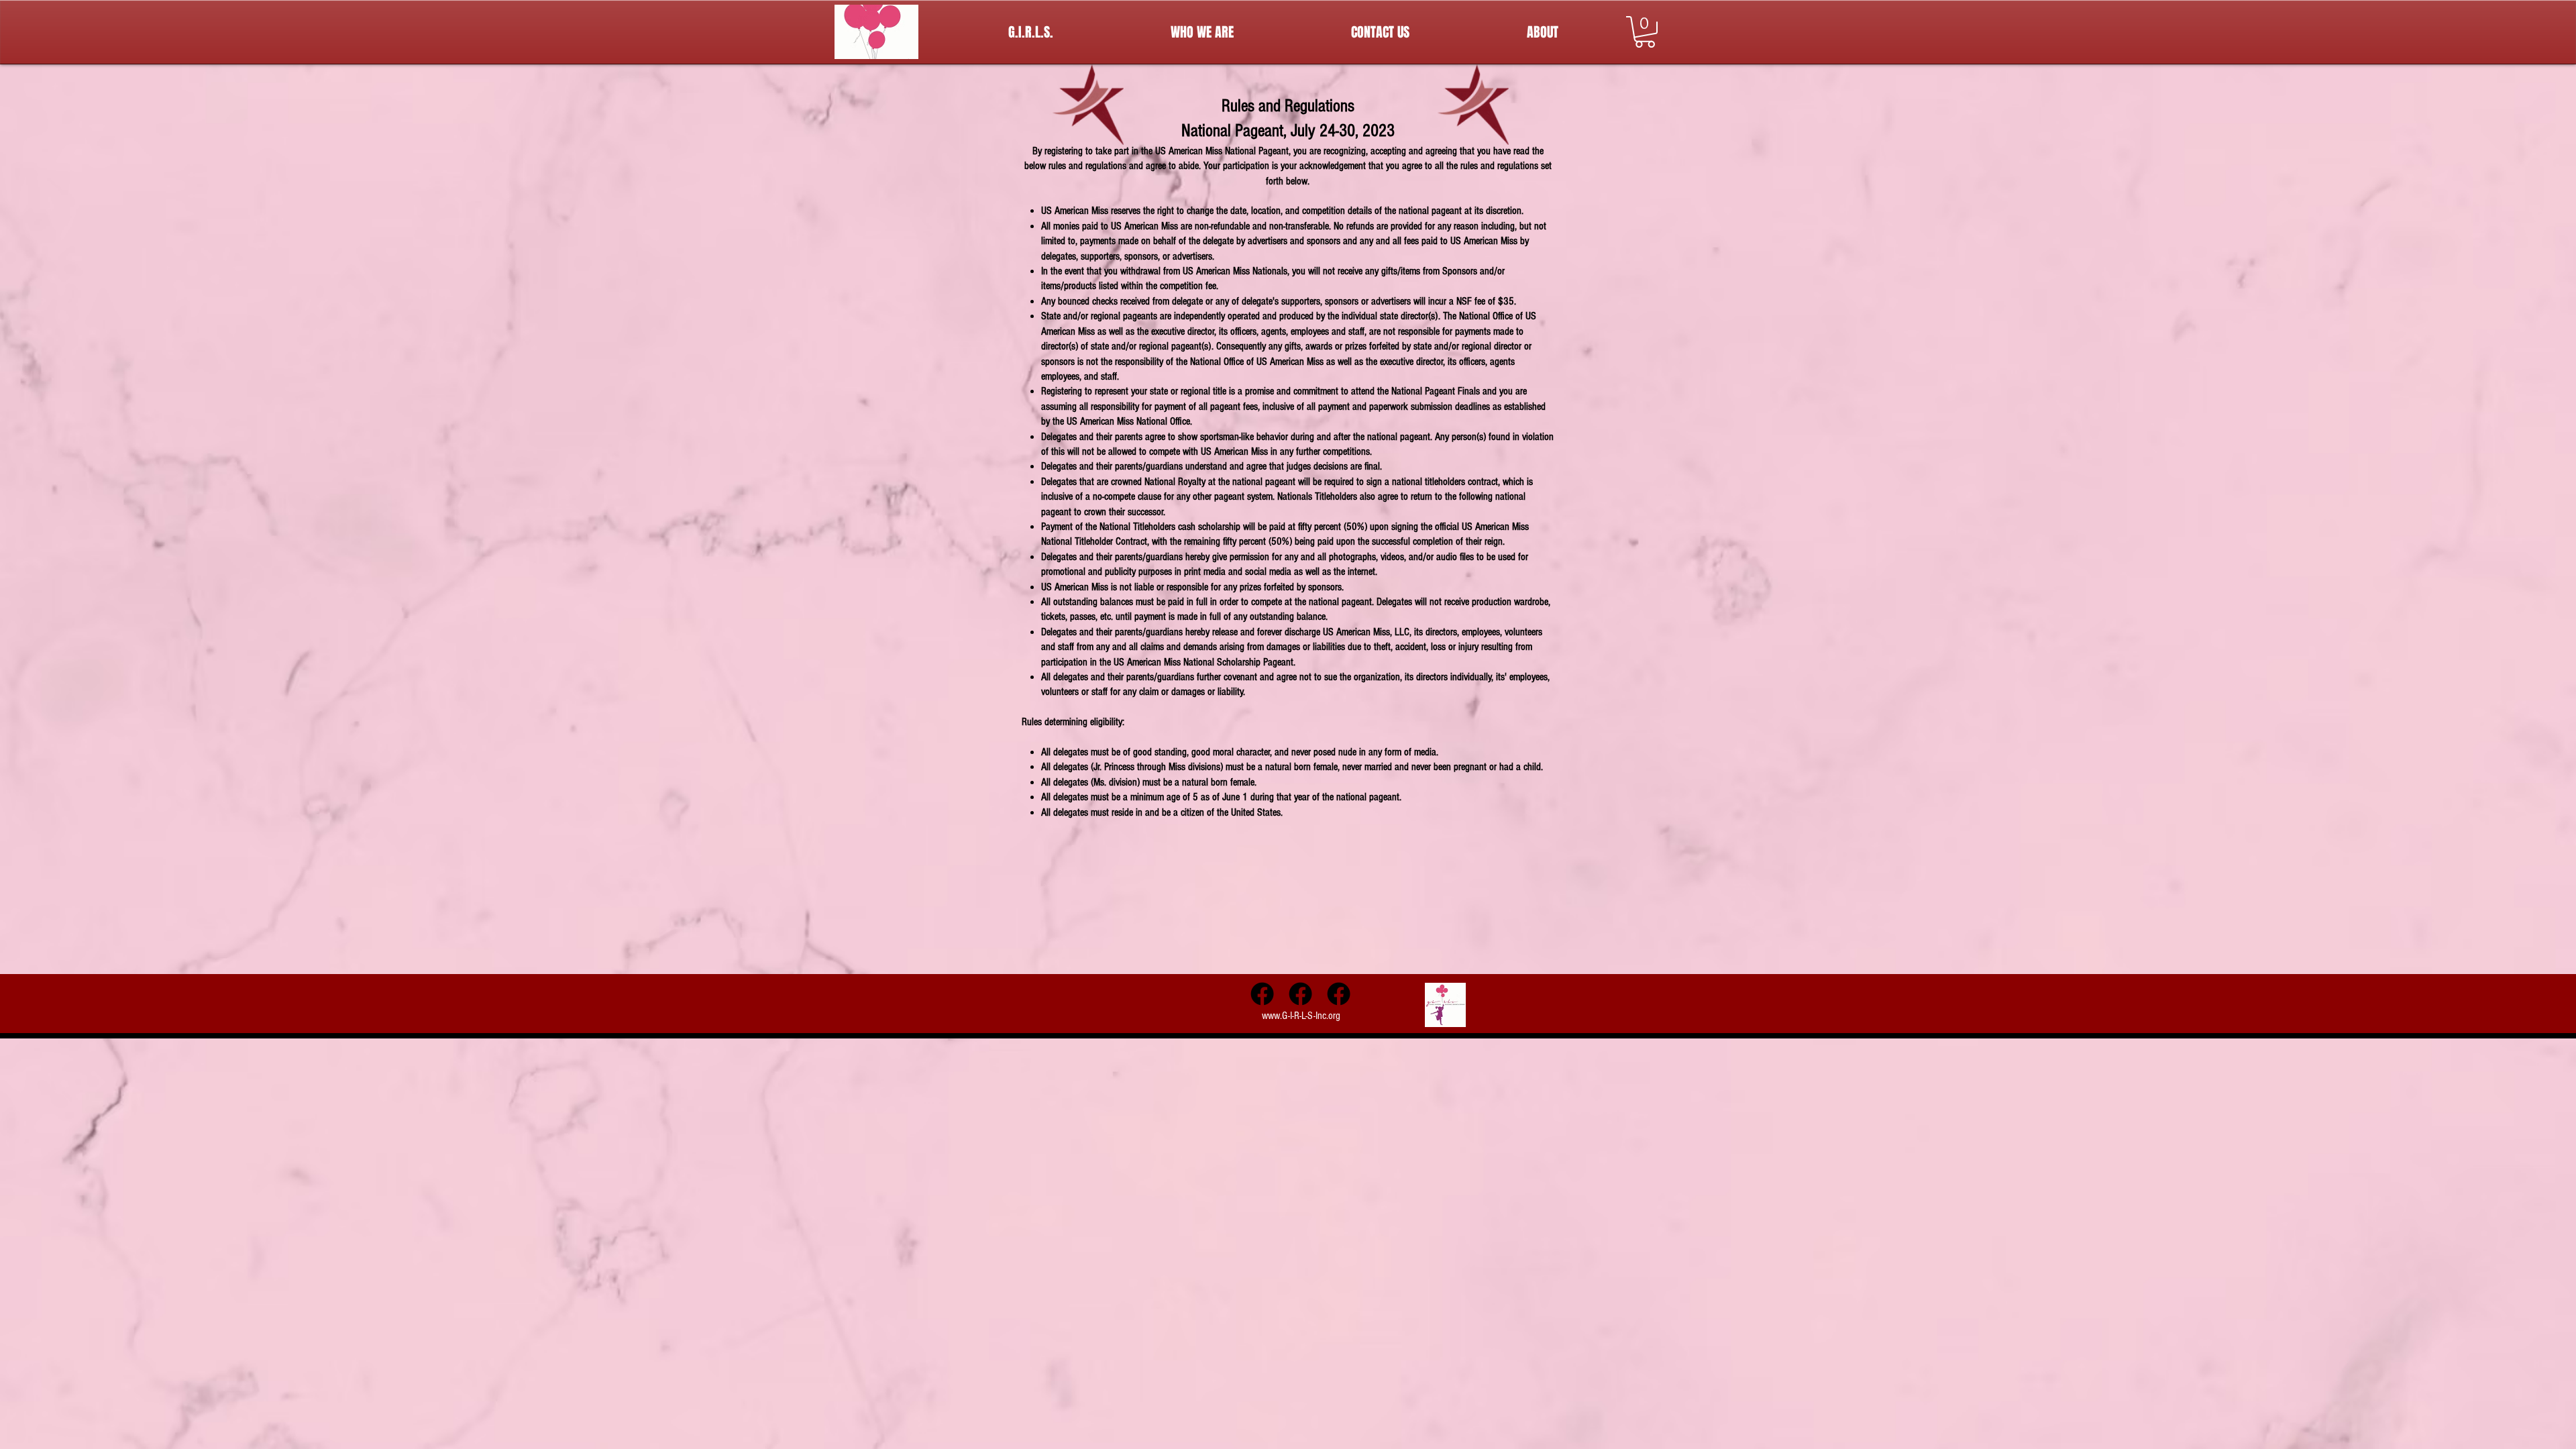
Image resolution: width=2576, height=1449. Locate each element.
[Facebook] (1262, 994)
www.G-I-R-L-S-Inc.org (1301, 1016)
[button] (1645, 32)
